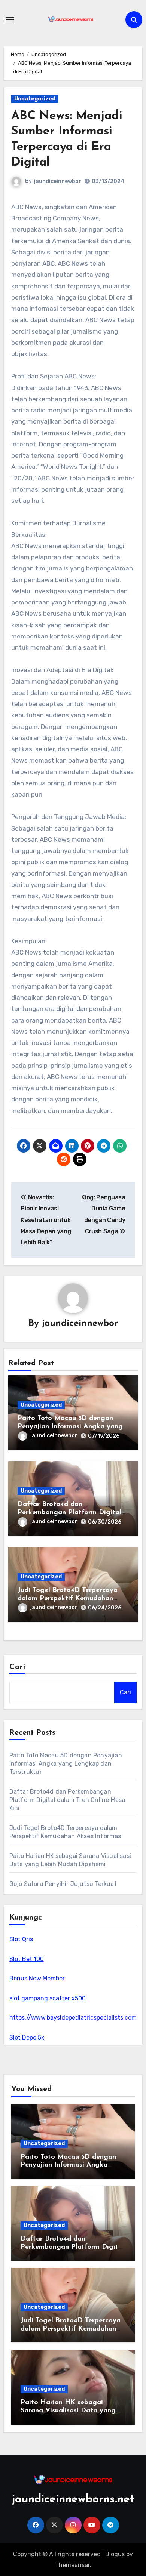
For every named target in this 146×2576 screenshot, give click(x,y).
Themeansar (72, 2565)
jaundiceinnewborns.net (73, 2500)
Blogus (115, 2554)
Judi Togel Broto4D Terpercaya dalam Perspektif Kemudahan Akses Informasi (68, 1598)
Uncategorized (35, 99)
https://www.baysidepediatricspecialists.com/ (74, 2018)
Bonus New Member (37, 1978)
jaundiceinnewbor (58, 181)
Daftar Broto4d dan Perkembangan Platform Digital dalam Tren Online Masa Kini (69, 1513)
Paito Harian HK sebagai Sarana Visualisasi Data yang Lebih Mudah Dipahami (68, 2411)
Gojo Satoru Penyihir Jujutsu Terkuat (63, 1884)
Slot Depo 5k (27, 2037)
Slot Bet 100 (27, 1959)
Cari (17, 1667)
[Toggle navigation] (10, 20)
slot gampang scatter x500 (48, 1998)
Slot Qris (21, 1939)
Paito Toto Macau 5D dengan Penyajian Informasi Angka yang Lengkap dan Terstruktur (70, 1427)
